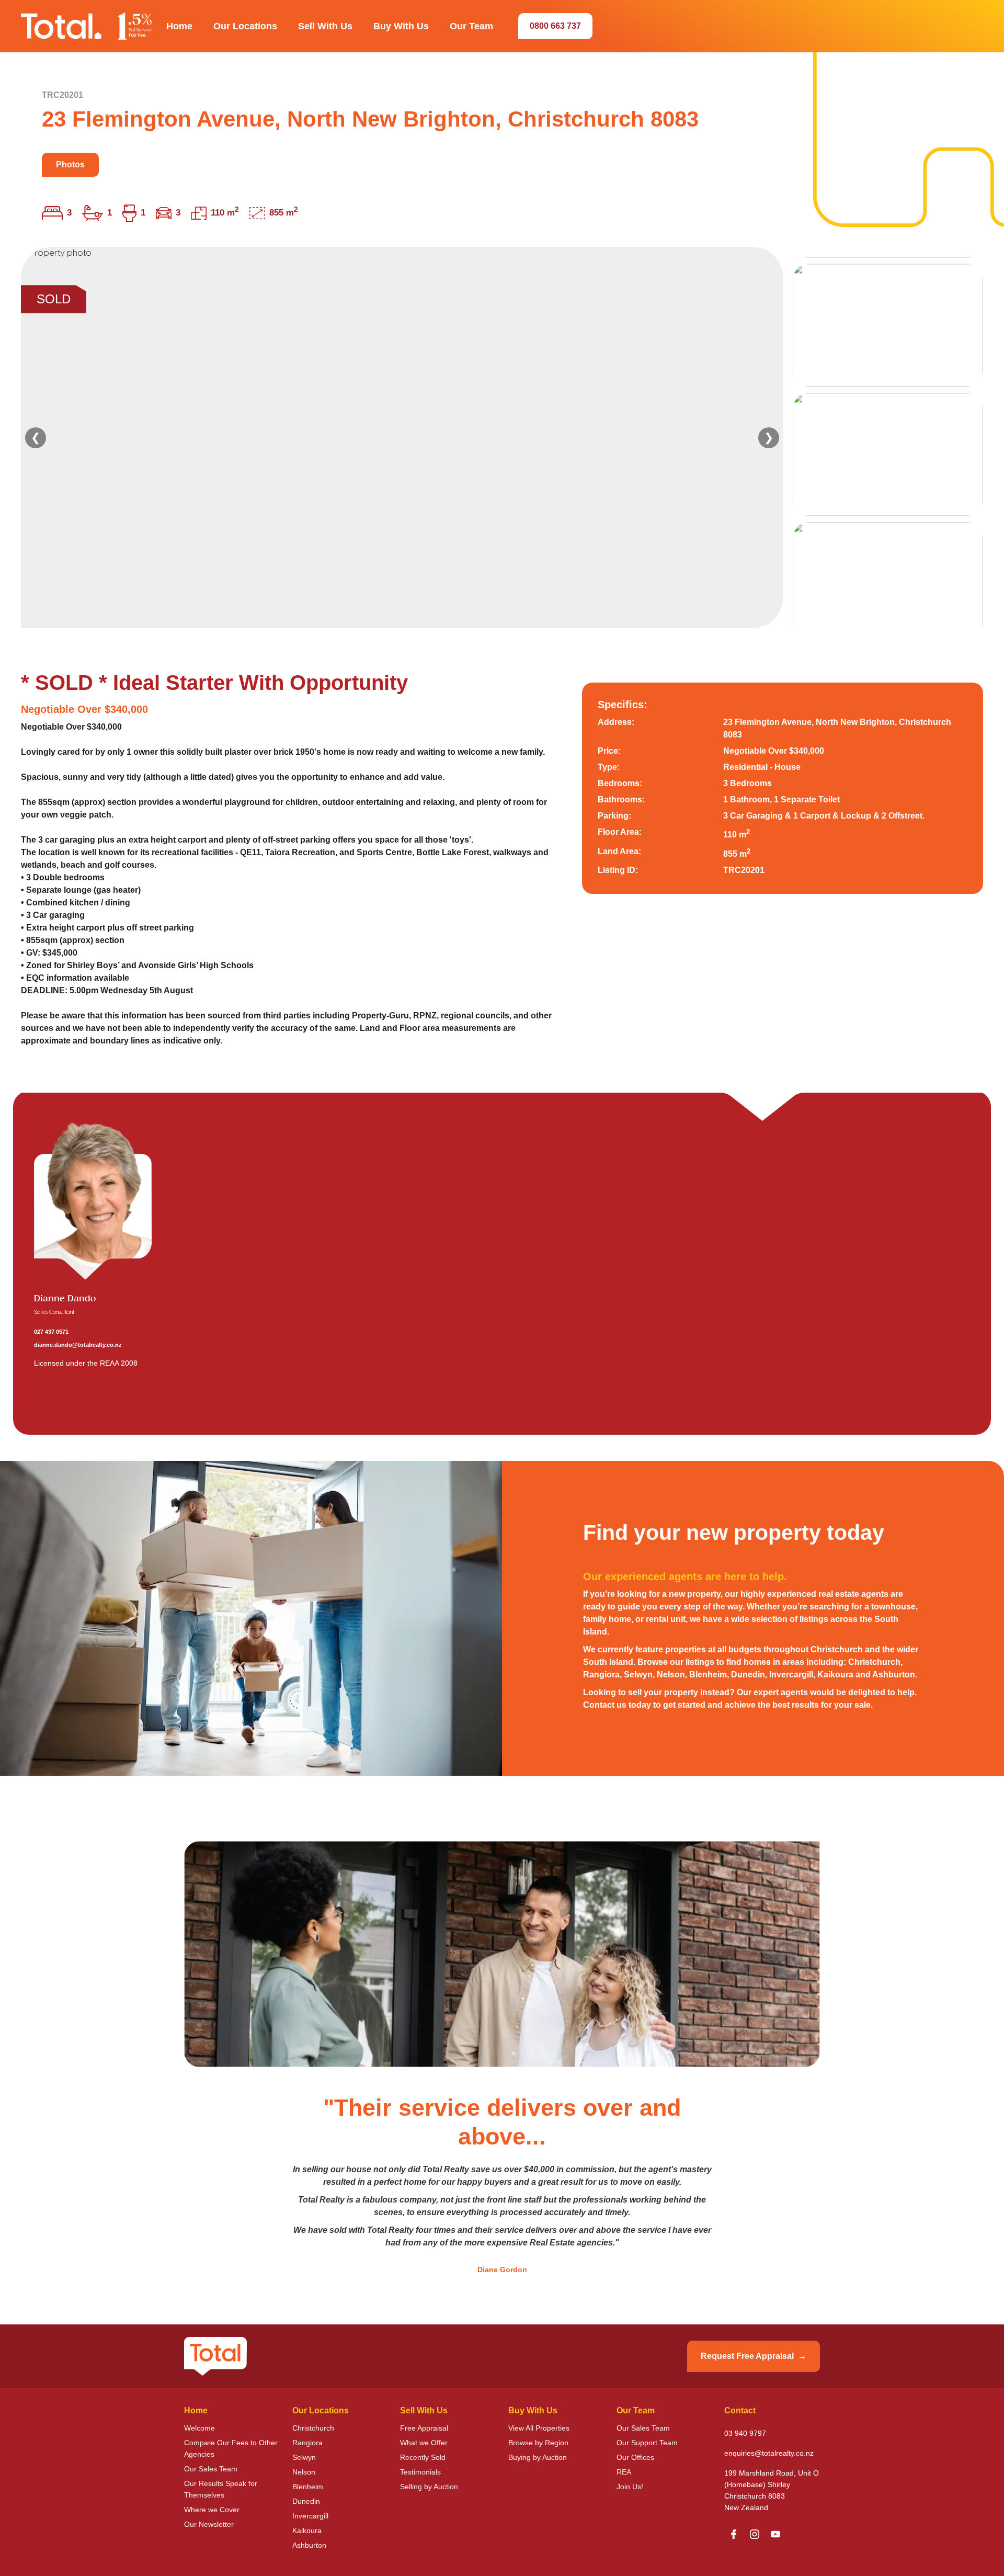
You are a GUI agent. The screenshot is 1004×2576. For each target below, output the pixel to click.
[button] (179, 26)
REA (624, 2472)
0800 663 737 (555, 26)
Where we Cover (212, 2510)
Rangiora (307, 2443)
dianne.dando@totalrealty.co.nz (78, 1345)
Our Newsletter (209, 2524)
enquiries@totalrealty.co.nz (769, 2453)
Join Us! (630, 2487)
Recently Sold (423, 2457)
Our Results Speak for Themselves (221, 2489)
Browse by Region (538, 2443)
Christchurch (313, 2428)
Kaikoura (307, 2530)
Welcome (199, 2428)
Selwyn (304, 2457)
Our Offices (635, 2457)
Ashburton (309, 2545)
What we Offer (424, 2443)
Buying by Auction (538, 2457)
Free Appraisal (424, 2428)
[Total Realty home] (86, 26)
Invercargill (310, 2516)
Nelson (304, 2472)
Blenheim (308, 2487)
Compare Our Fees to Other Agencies (231, 2448)
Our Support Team (647, 2443)
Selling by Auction (429, 2487)
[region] (502, 438)
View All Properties (539, 2428)
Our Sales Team (211, 2469)
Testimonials (420, 2472)
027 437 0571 (51, 1332)
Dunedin (306, 2501)
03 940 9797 (745, 2433)
